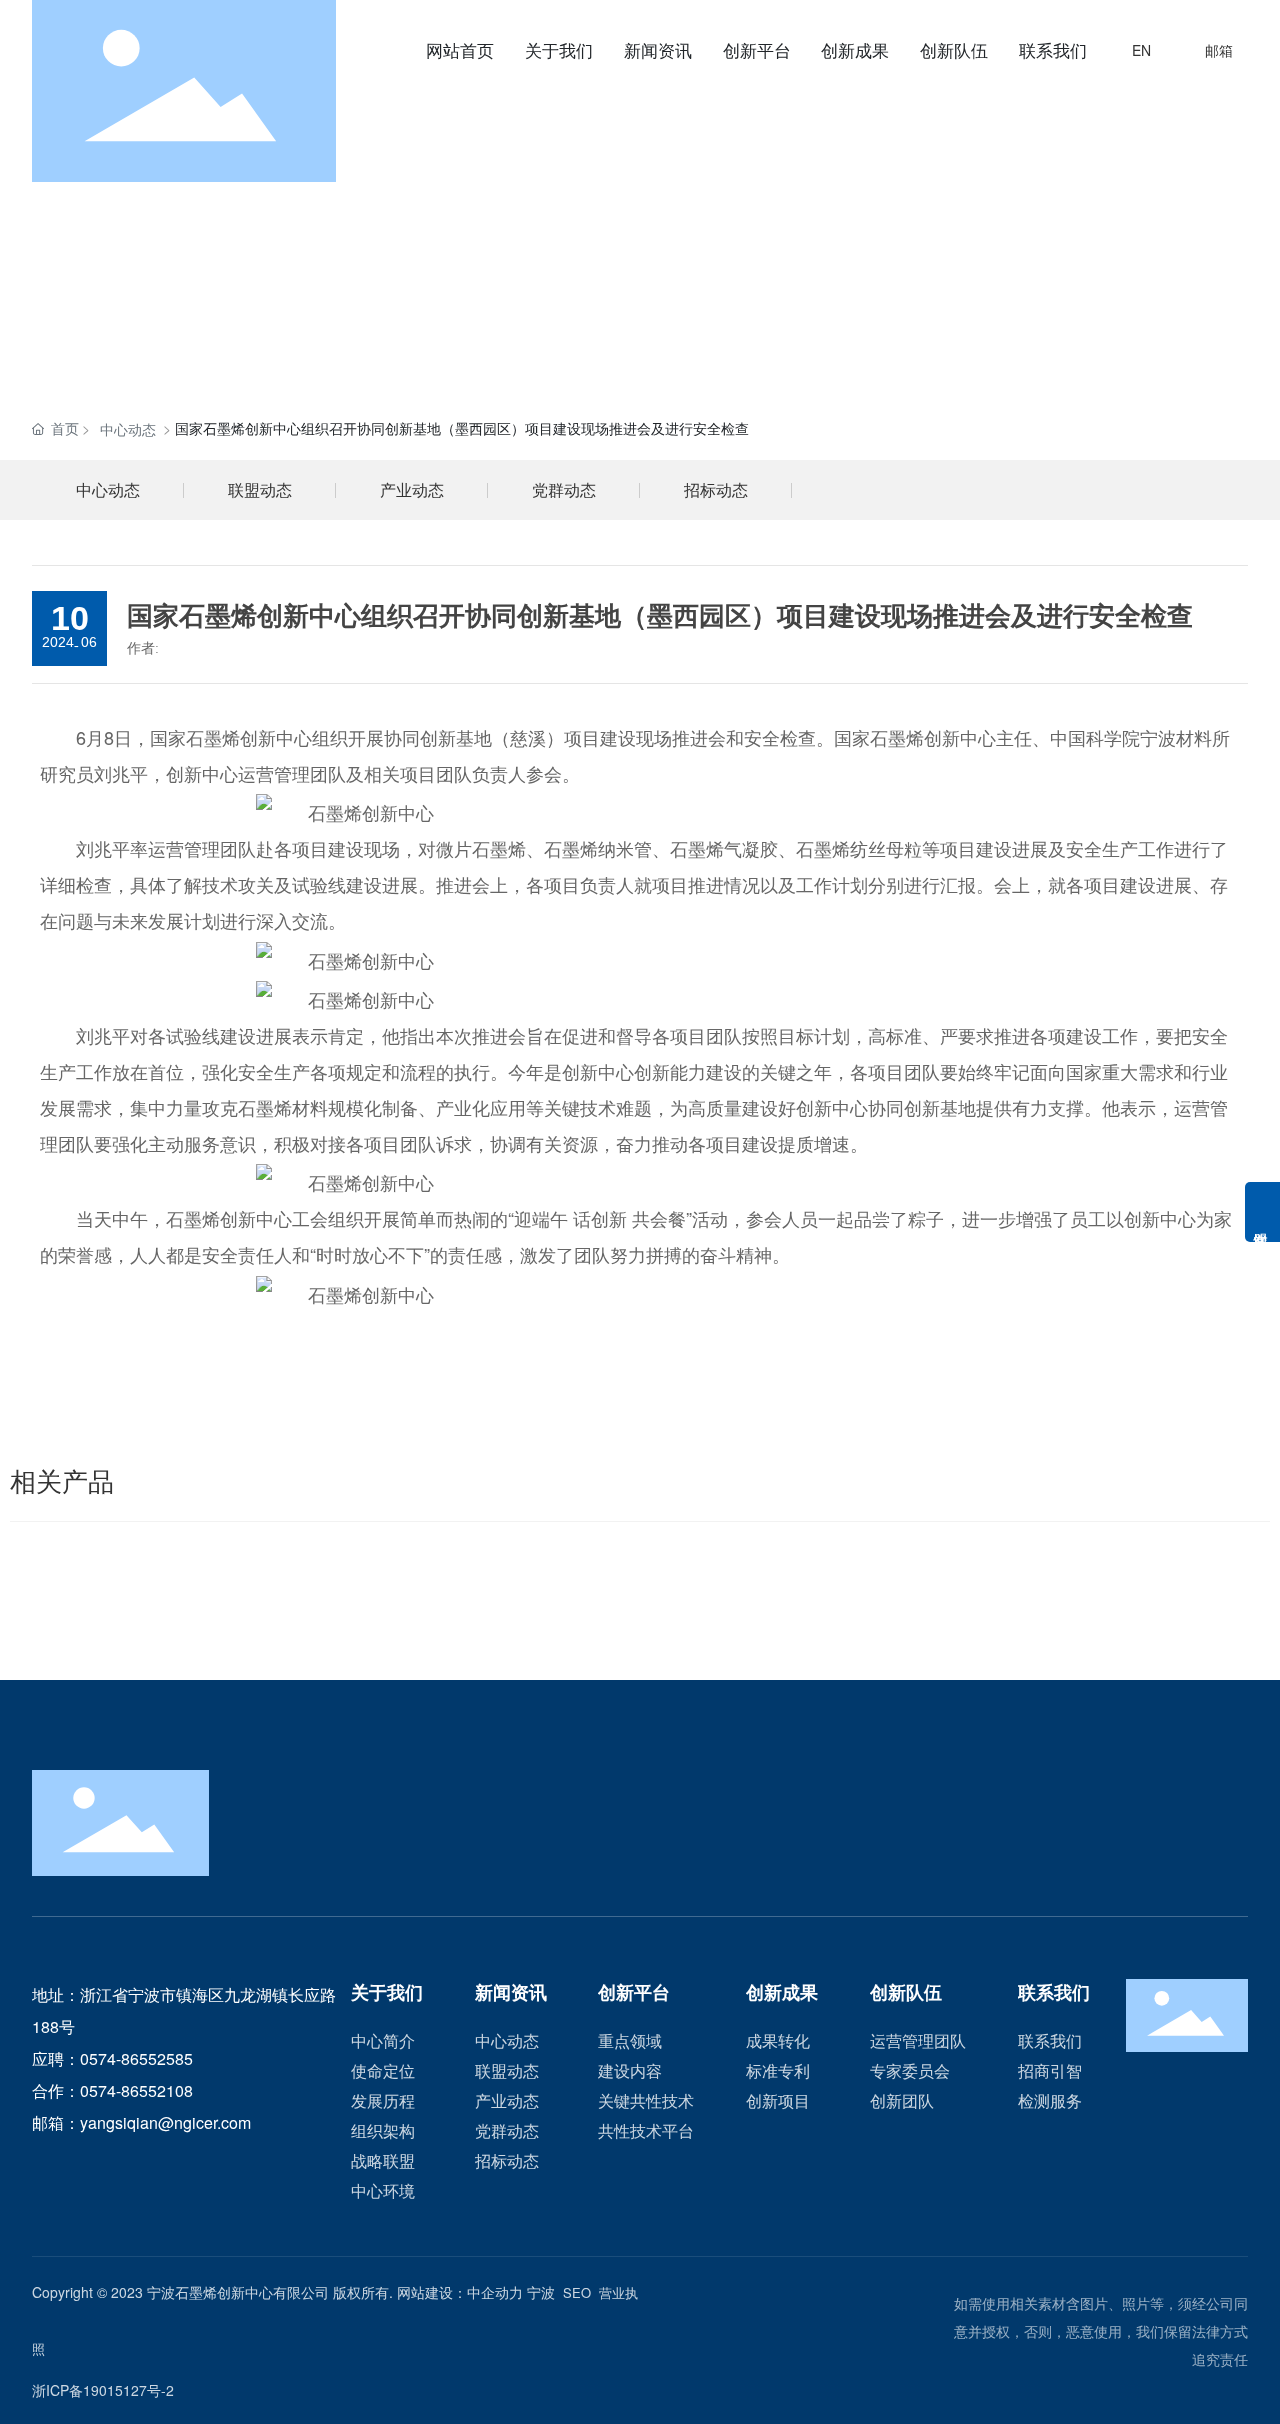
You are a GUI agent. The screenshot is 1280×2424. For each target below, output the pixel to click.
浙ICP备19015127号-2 (103, 2390)
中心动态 (128, 429)
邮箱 (1219, 50)
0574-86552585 (136, 2058)
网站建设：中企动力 (460, 2292)
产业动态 (412, 489)
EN (1141, 50)
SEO (577, 2292)
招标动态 (716, 489)
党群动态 (564, 489)
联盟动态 (260, 489)
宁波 (541, 2292)
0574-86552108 (136, 2090)
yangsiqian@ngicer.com (165, 2122)
